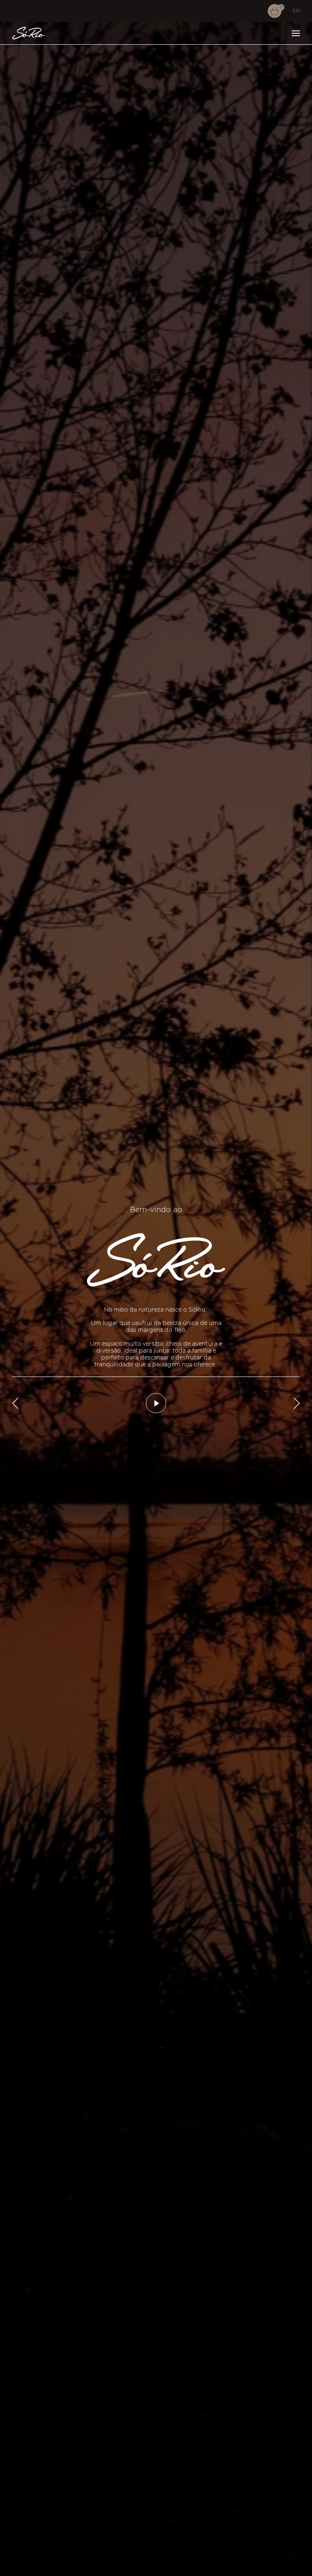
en (296, 11)
